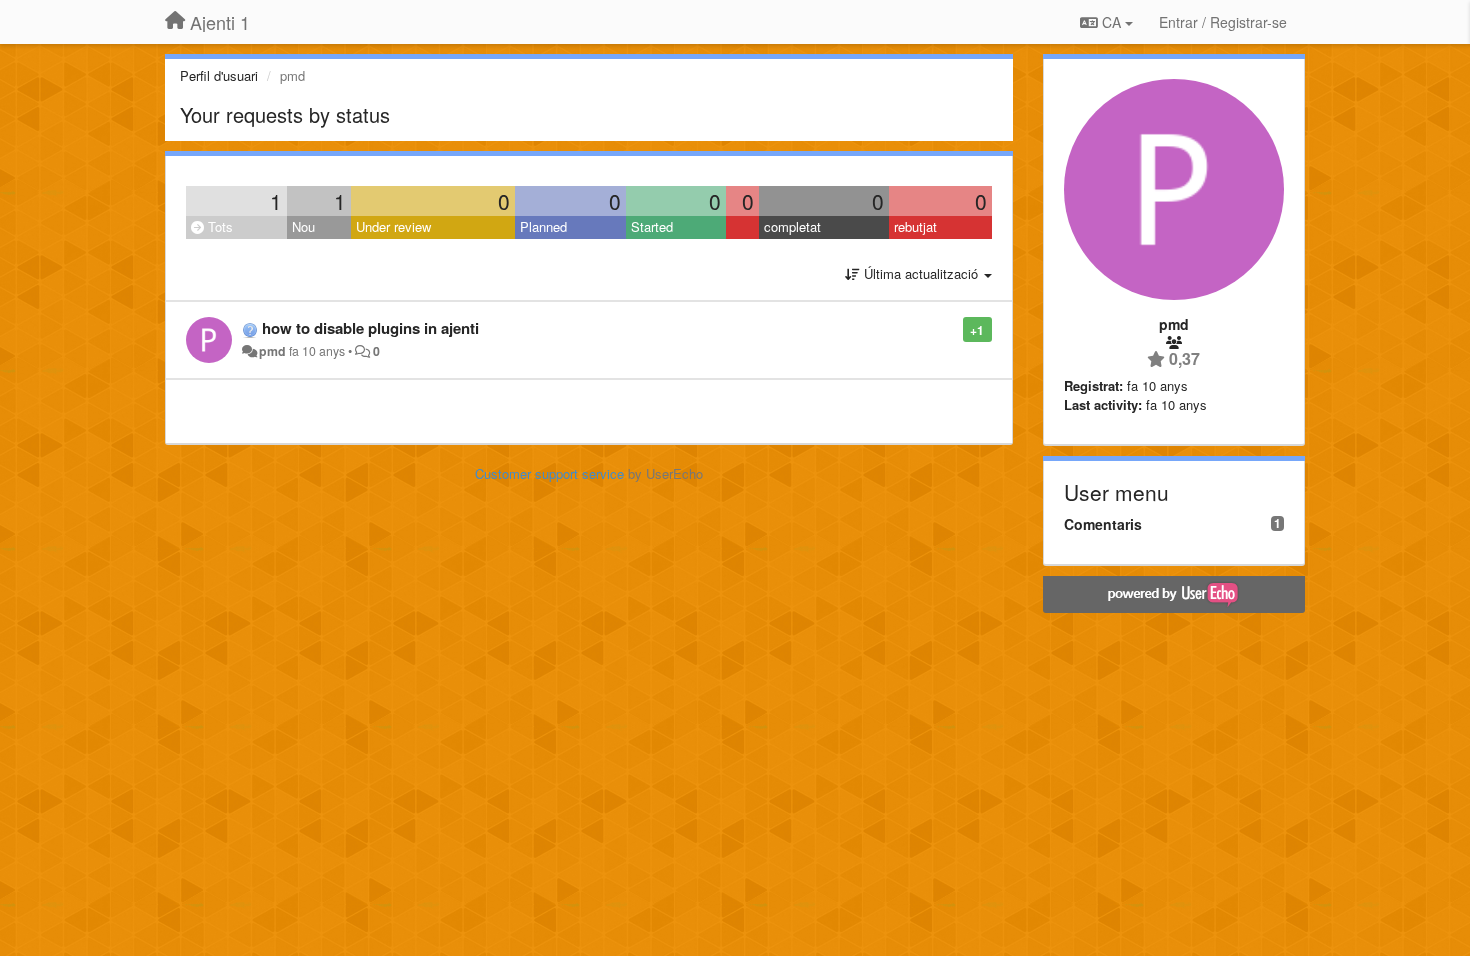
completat (792, 226)
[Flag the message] (952, 328)
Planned (543, 226)
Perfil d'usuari (219, 75)
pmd (272, 351)
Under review (393, 226)
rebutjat (915, 226)
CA (1111, 22)
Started (652, 226)
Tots (218, 226)
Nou (303, 226)
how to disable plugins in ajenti (370, 328)
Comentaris (1103, 524)
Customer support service (549, 473)
